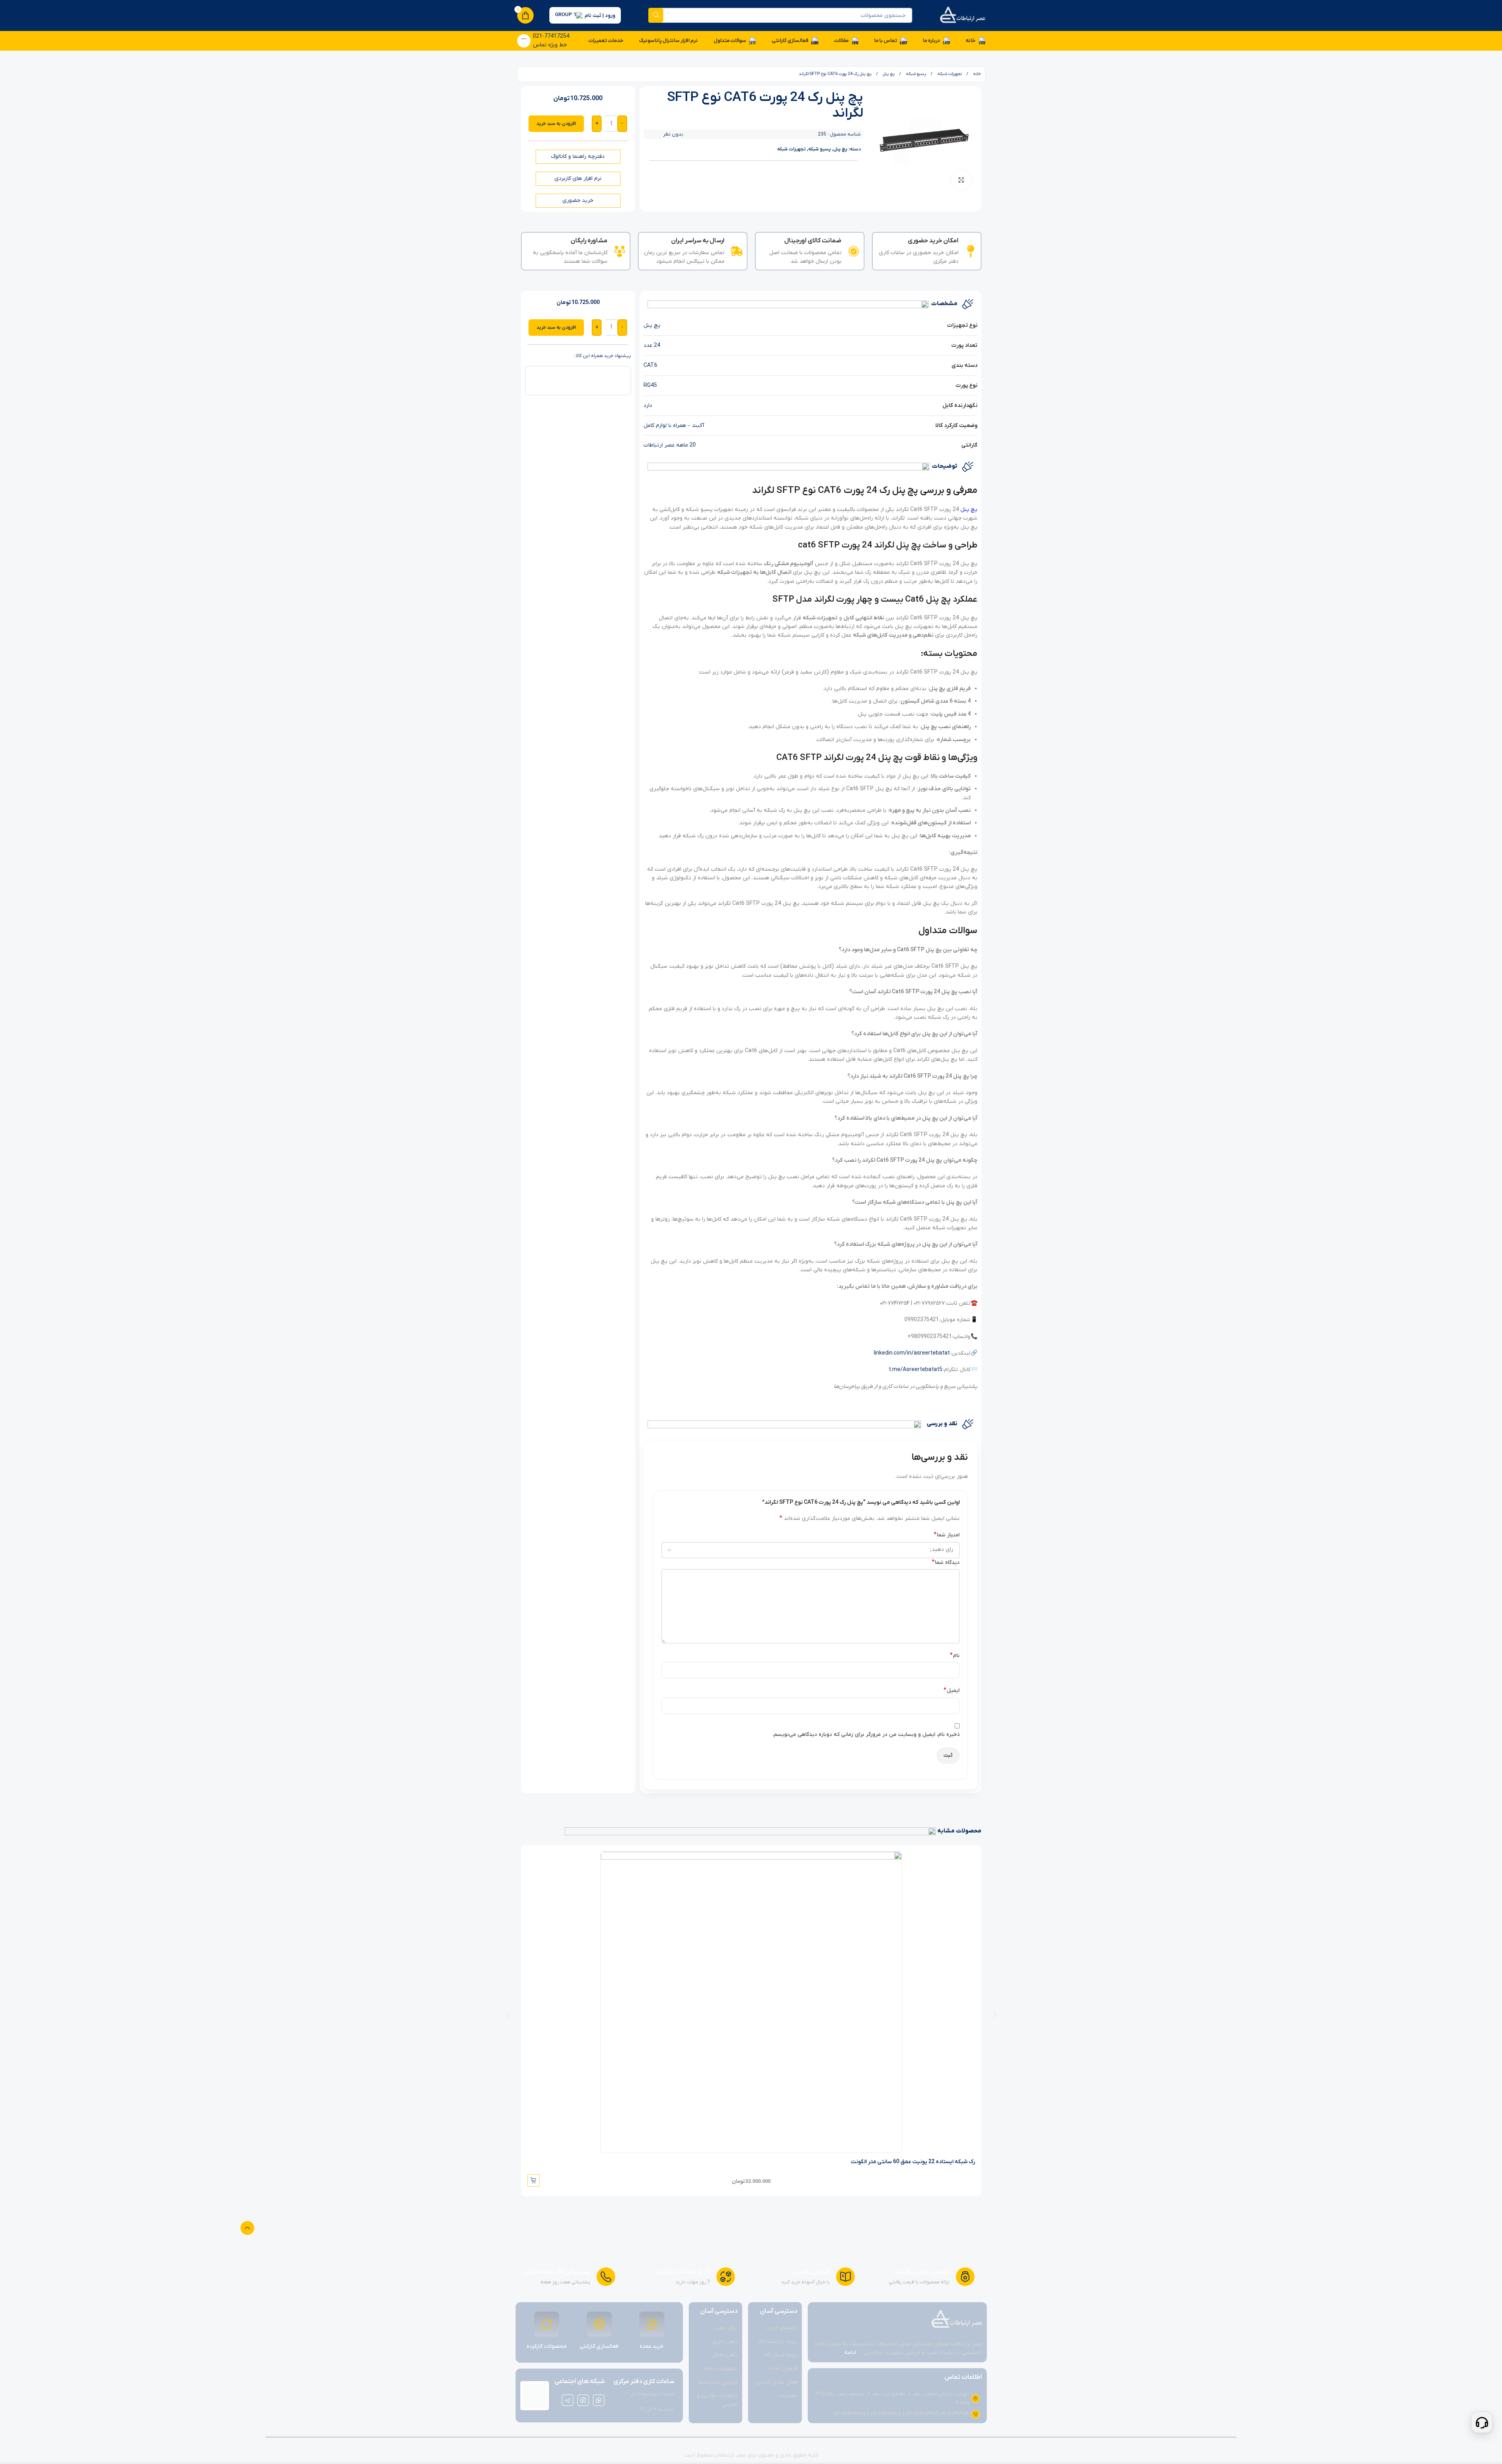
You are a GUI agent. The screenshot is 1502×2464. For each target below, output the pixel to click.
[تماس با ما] (1482, 2422)
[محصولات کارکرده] (547, 2324)
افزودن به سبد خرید (556, 124)
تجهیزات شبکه (949, 74)
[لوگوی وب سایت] (962, 15)
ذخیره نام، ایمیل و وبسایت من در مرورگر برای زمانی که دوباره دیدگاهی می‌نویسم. (866, 1735)
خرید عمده (652, 2346)
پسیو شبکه (915, 74)
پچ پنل (888, 74)
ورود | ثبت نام (600, 16)
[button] (508, 2015)
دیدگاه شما (946, 1562)
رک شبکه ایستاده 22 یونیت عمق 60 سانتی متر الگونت (913, 2162)
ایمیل (952, 1690)
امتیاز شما (947, 1535)
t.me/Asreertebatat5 (916, 1370)
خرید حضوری (578, 200)
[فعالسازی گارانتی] (599, 2324)
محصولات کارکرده (547, 2346)
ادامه (850, 2353)
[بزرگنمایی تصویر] (961, 180)
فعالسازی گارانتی (599, 2346)
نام (955, 1655)
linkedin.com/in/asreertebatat (912, 1353)
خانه (976, 74)
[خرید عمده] (652, 2324)
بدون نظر (673, 134)
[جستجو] (656, 15)
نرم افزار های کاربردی (578, 178)
